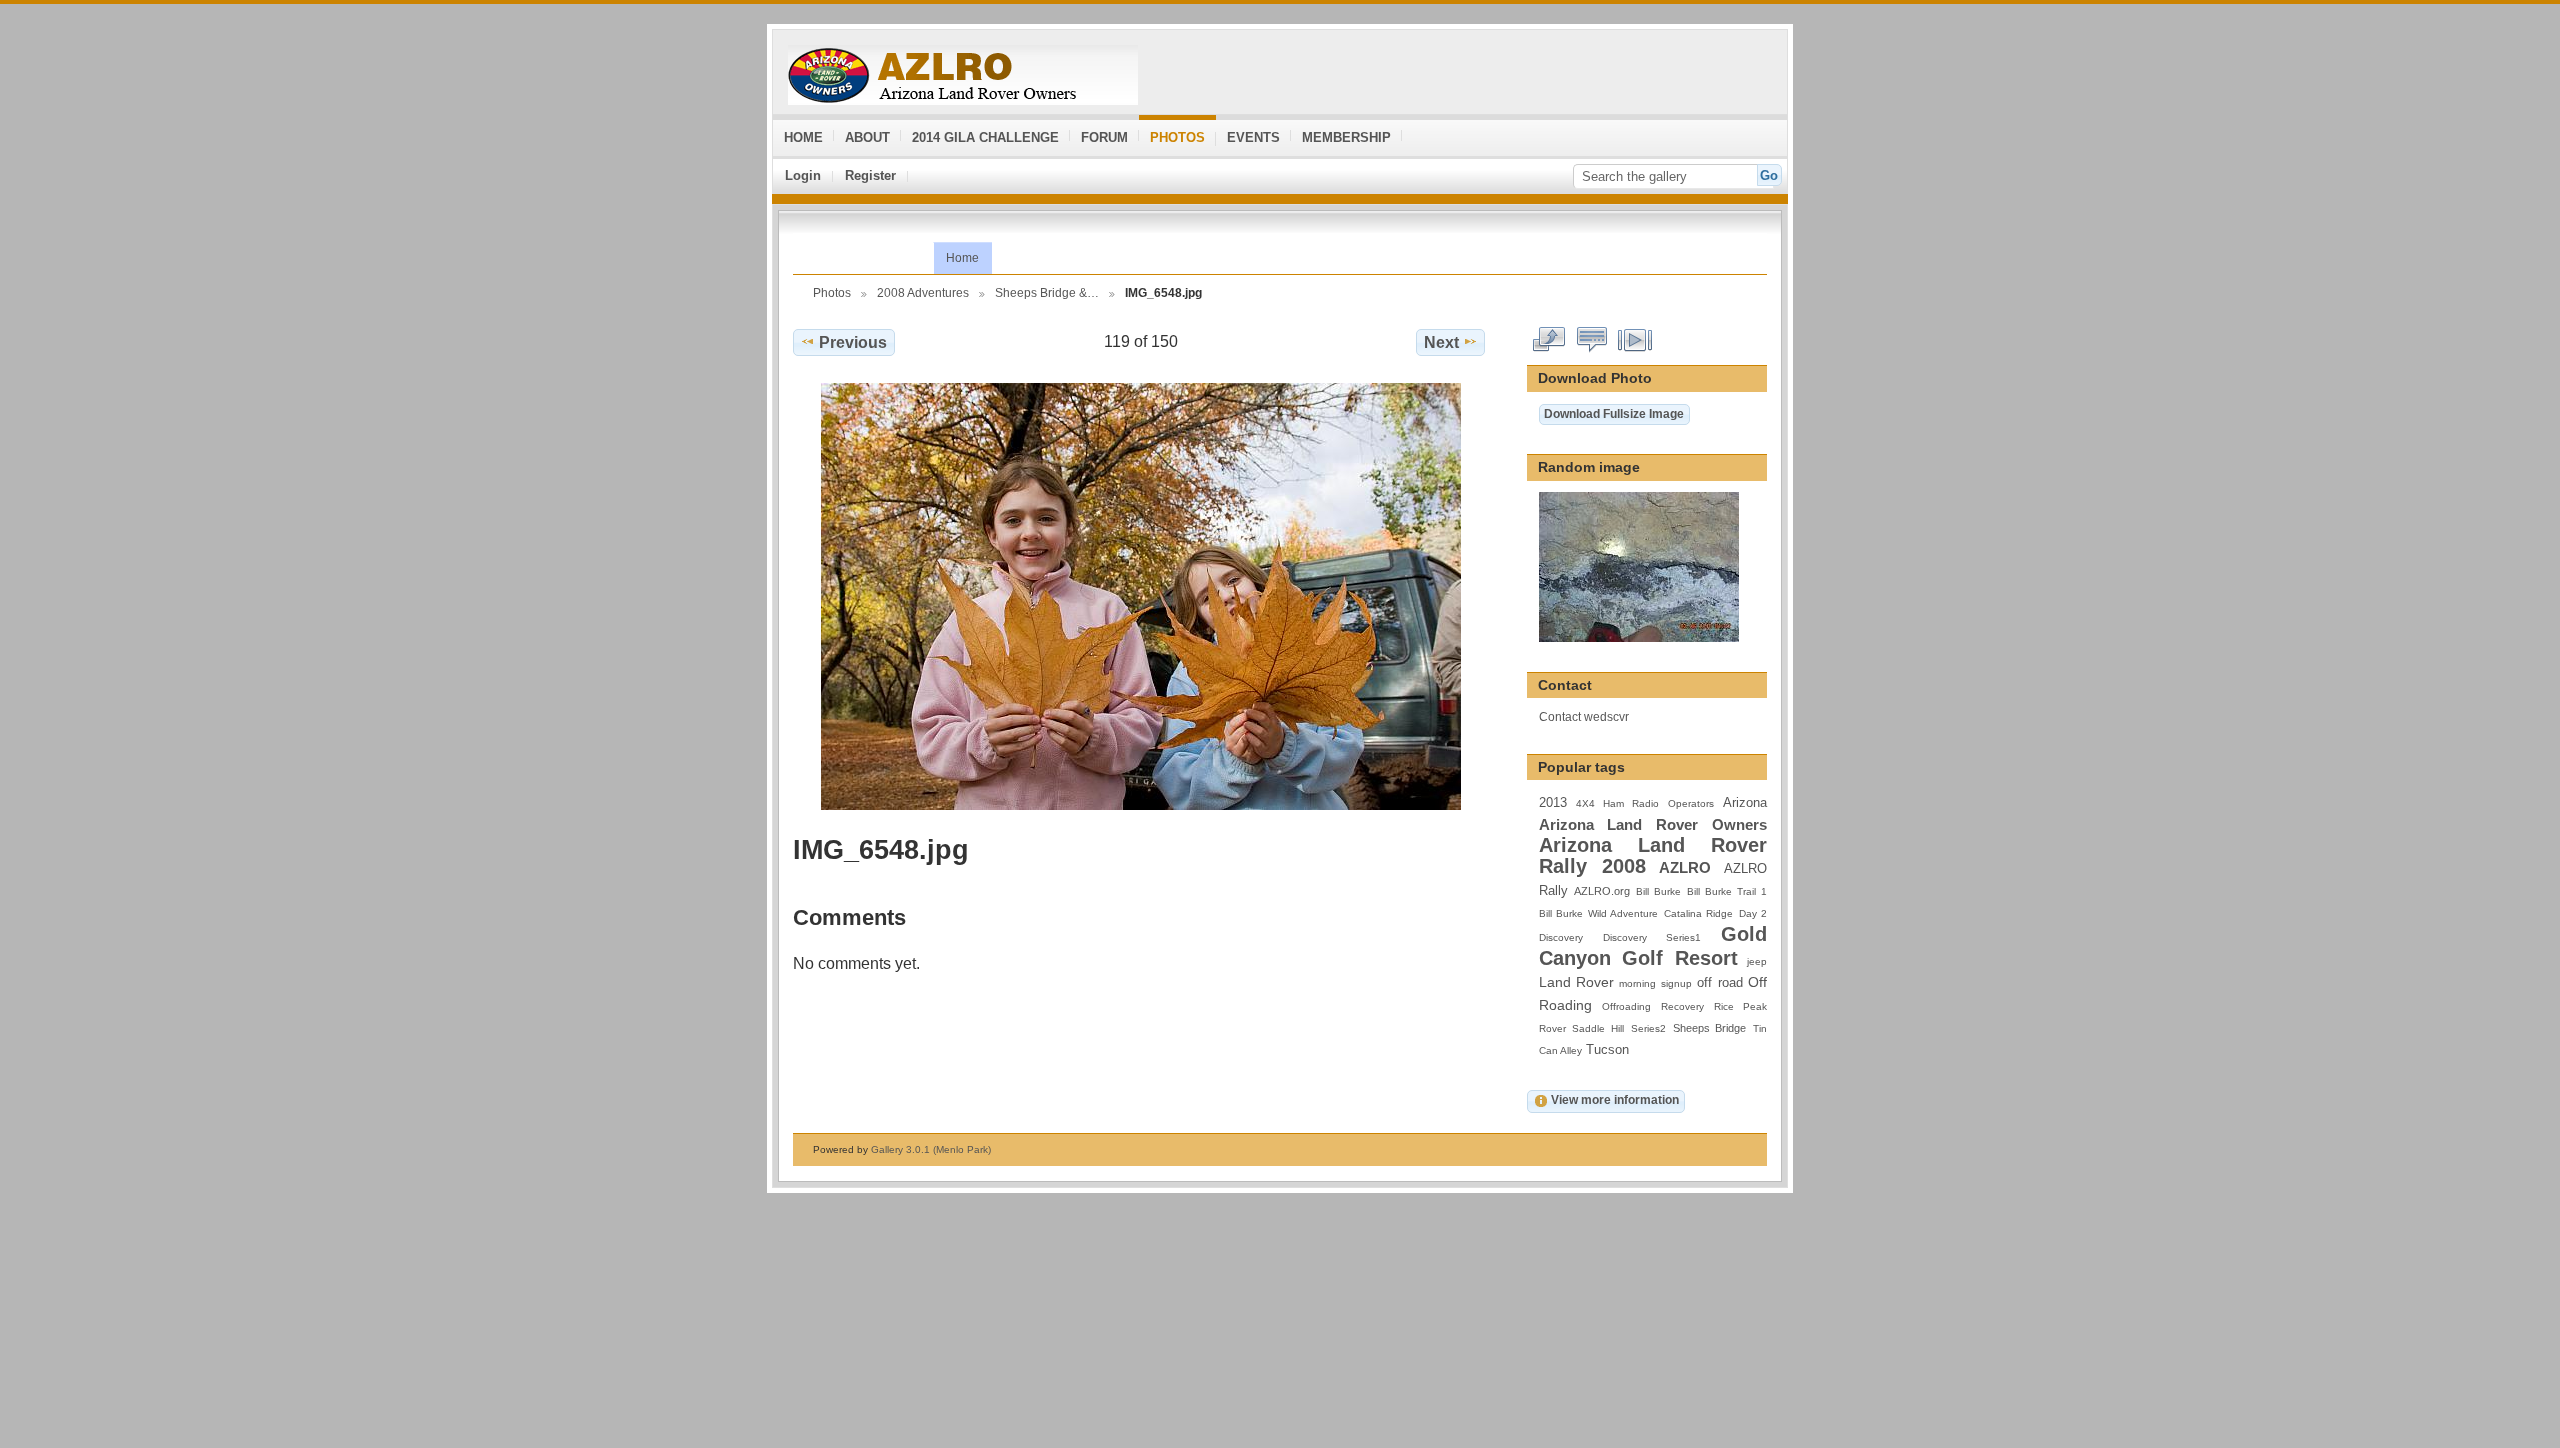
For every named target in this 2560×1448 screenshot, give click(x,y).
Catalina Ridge (1698, 913)
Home (962, 258)
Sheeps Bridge (1710, 1028)
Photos (832, 292)
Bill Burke (1658, 891)
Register (870, 175)
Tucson (1607, 1050)
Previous (853, 342)
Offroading (1626, 1006)
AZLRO (1685, 867)
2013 (1553, 803)
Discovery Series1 (1652, 937)
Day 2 (1753, 913)
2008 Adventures (923, 292)
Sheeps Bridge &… (1047, 292)
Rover (1552, 1028)
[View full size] (1141, 596)
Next (1441, 342)
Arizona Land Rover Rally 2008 (1653, 855)
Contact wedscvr (1584, 716)
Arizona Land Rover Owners (1653, 824)
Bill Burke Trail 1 (1727, 891)
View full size (1549, 340)
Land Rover (1576, 982)
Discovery (1561, 937)
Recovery (1682, 1006)
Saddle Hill (1598, 1028)
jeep (1757, 961)
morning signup (1655, 983)
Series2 (1648, 1028)
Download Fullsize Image (1614, 413)
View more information (1615, 1099)
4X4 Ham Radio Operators (1645, 803)
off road (1719, 983)
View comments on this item (1592, 340)
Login (803, 175)
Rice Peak (1740, 1006)
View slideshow (1635, 340)
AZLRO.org (1602, 891)
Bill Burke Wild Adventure (1598, 913)
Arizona (1745, 803)
